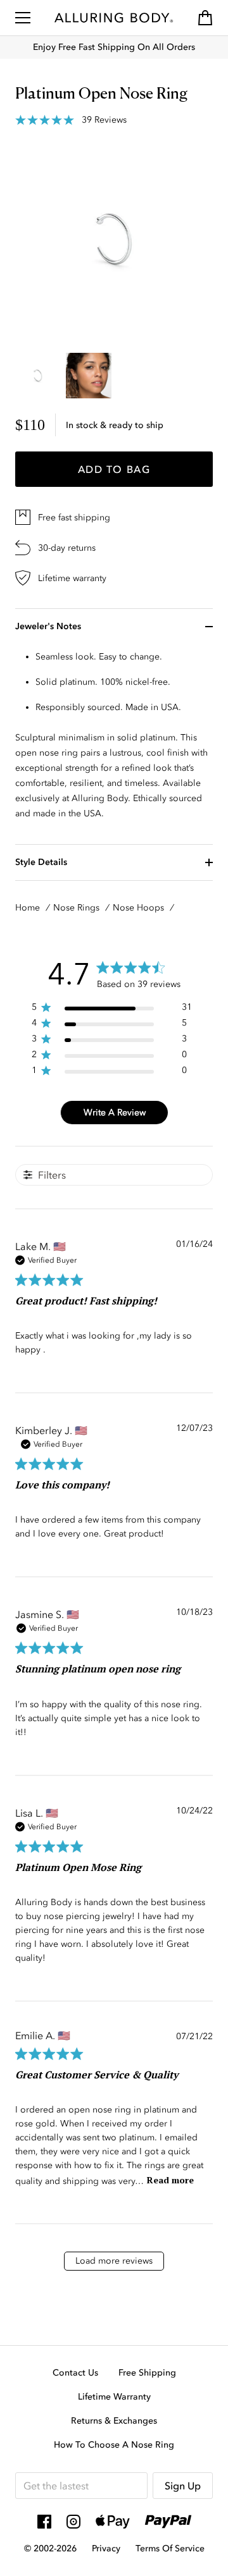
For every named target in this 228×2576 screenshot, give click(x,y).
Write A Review (115, 1113)
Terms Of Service (170, 2548)
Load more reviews (114, 2261)
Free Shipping (147, 2373)
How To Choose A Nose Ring (114, 2445)
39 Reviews (104, 120)
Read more (170, 2180)
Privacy (106, 2548)
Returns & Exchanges (114, 2421)
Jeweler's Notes (48, 626)
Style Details (41, 862)
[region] (112, 1009)
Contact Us (75, 2373)
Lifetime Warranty (114, 2397)
